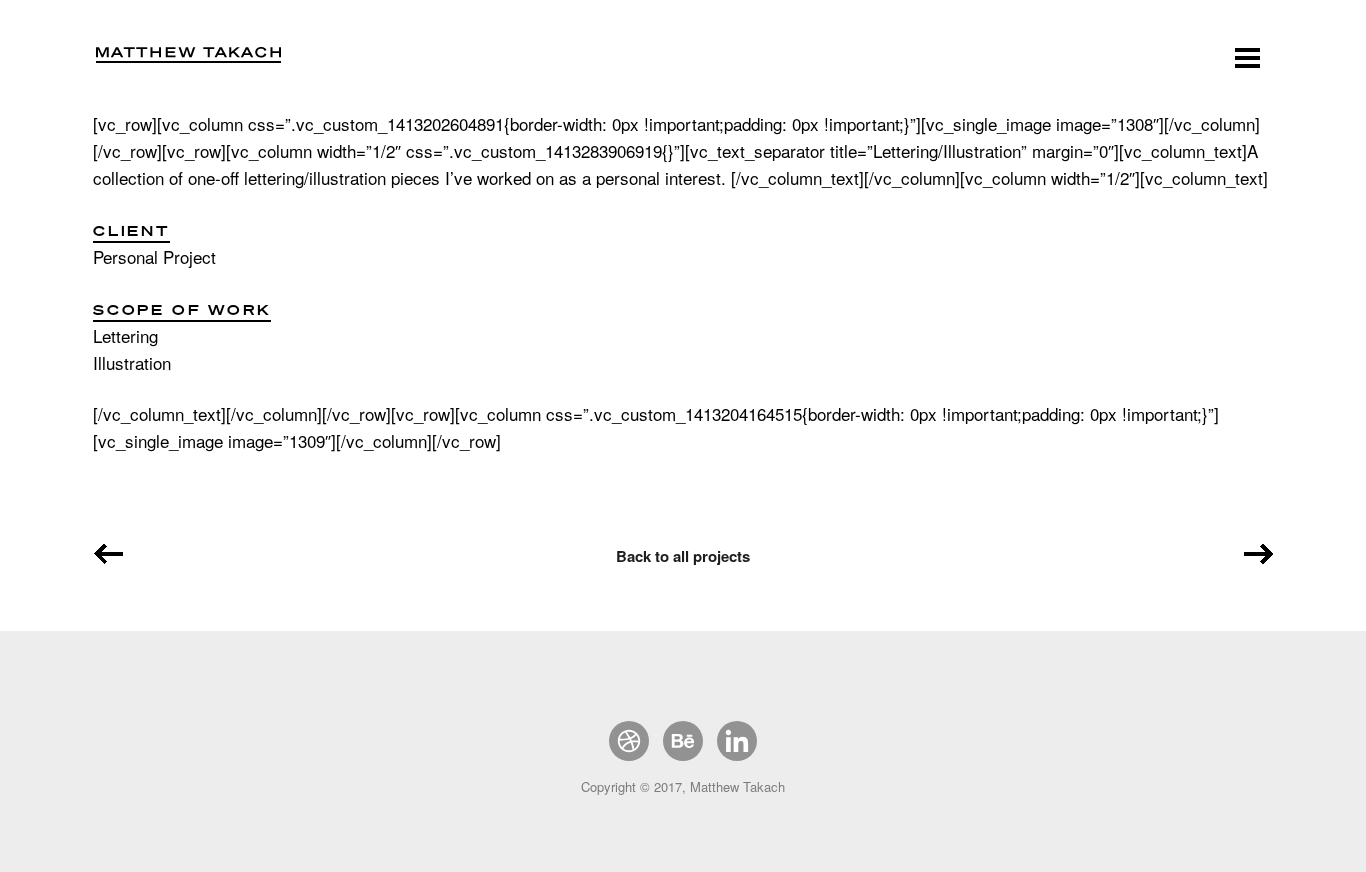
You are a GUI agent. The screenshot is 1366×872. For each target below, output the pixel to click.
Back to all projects (683, 556)
